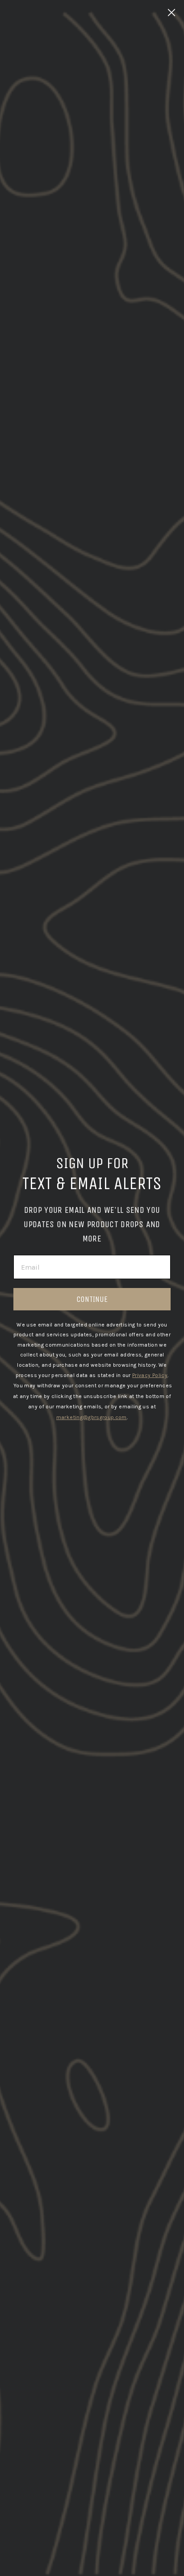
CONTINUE (92, 1299)
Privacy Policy (150, 1375)
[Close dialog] (171, 13)
